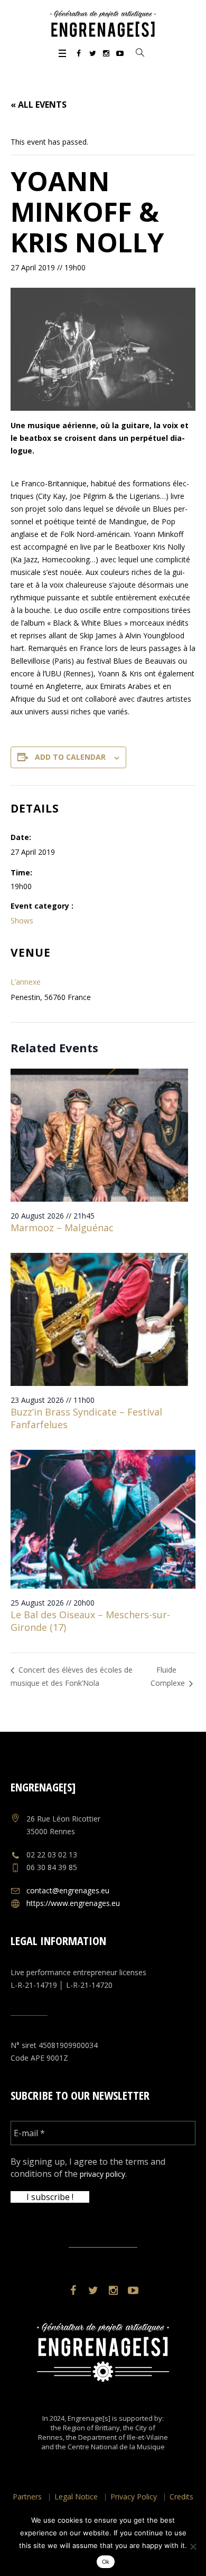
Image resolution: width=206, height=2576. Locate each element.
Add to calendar (70, 757)
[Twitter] (92, 53)
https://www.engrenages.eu (73, 1903)
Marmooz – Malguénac (62, 1228)
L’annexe (26, 982)
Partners (27, 2497)
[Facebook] (79, 53)
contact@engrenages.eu (68, 1890)
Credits (181, 2497)
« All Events (39, 105)
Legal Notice (76, 2497)
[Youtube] (120, 53)
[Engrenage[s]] (103, 24)
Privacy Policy (134, 2497)
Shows (22, 921)
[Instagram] (106, 53)
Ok (106, 2562)
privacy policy (102, 2174)
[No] (193, 2546)
